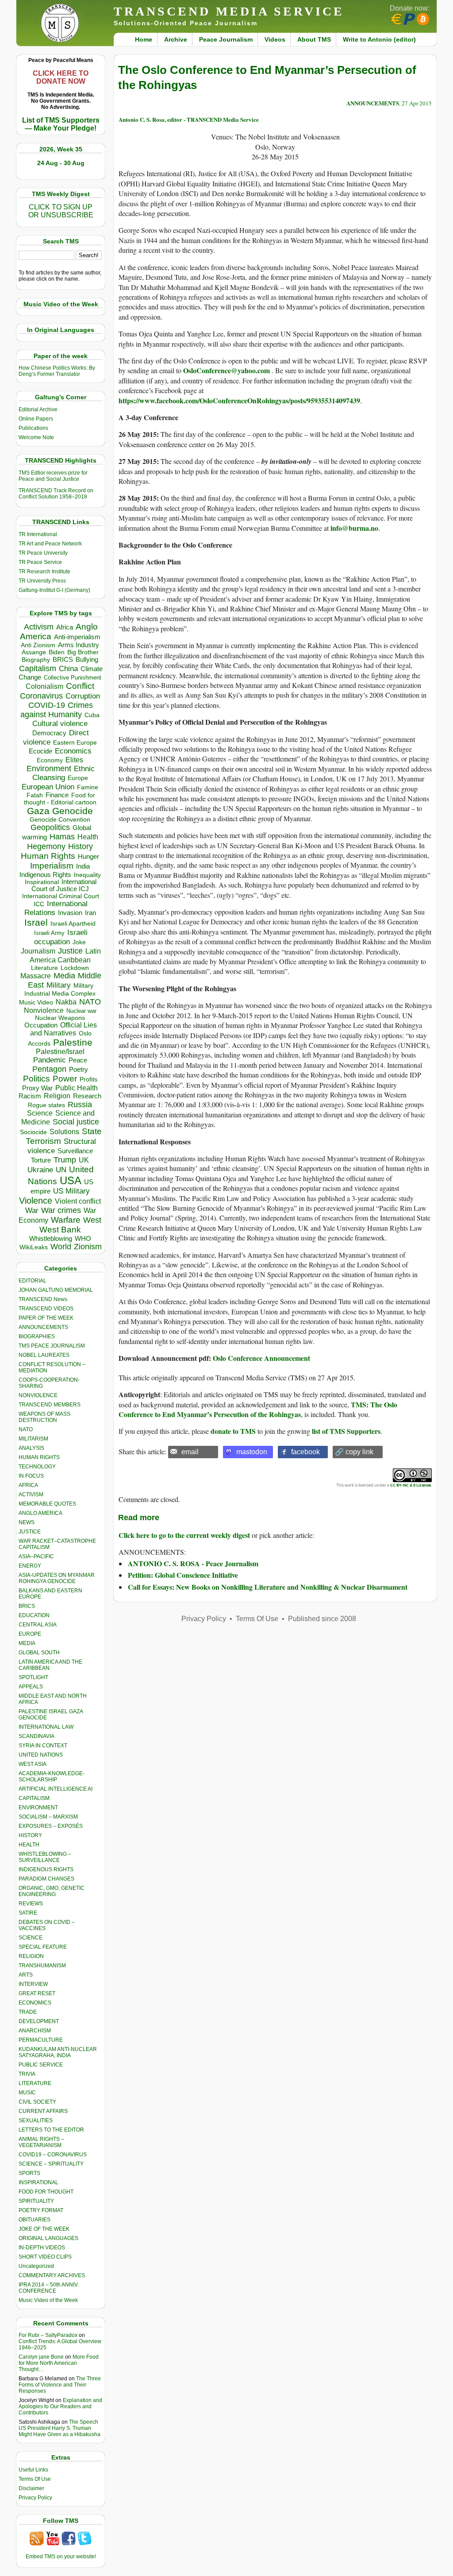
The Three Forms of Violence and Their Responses (60, 2385)
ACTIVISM (31, 1495)
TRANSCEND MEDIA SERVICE (229, 11)
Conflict (80, 686)
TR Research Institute (44, 572)
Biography (36, 660)
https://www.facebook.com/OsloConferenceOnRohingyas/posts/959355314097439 (239, 400)
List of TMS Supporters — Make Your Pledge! (61, 124)
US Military (71, 1191)
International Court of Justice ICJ (64, 885)
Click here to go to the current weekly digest (184, 1535)
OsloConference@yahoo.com (227, 370)
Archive (176, 39)
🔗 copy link (354, 1452)
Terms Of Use (35, 2479)
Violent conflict (78, 1201)
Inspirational (42, 882)
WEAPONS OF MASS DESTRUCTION (44, 1417)
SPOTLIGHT (33, 1677)
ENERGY (30, 1566)
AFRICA (28, 1485)
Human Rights (48, 856)
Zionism (88, 1247)
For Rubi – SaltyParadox (48, 2335)
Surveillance (75, 1151)
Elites (74, 760)
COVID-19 (47, 705)
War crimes (61, 1210)
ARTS (26, 1975)
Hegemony (46, 846)
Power (65, 1079)
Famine (88, 787)
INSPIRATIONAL (38, 2182)
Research (87, 1096)
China (68, 669)
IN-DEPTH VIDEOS (42, 2248)
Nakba (66, 1002)
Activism (39, 627)
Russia (80, 1105)
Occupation (41, 1025)
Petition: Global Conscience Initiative (183, 1575)
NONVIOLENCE (38, 1395)
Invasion (70, 913)
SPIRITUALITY (36, 2201)
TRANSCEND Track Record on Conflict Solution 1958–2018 (56, 494)
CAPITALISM (34, 1798)
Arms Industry (79, 645)
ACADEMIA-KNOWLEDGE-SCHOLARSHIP (52, 1777)
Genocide (73, 811)
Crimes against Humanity (57, 710)
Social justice (76, 1122)
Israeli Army (49, 933)
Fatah (35, 795)
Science (40, 1113)
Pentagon (49, 1069)
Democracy (49, 733)
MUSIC (27, 2093)
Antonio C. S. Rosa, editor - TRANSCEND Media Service (189, 119)
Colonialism (44, 686)
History (81, 846)
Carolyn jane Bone (41, 2357)
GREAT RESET (37, 1993)
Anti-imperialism (77, 637)
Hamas (62, 837)
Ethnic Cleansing (64, 773)
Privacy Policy (35, 2498)
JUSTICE (30, 1532)
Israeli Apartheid (73, 923)
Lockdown (75, 968)
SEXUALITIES (36, 2120)
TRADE (28, 2012)
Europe (78, 778)
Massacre (36, 976)
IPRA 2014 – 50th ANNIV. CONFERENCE (49, 2288)
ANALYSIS (31, 1448)
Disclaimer (31, 2488)
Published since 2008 (322, 1619)
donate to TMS (233, 1431)
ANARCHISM (35, 2031)
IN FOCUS (31, 1476)
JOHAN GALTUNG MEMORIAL (56, 1290)
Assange (34, 652)
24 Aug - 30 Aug (61, 163)
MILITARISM (33, 1439)
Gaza (38, 811)
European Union (48, 787)
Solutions (64, 1132)
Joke (79, 942)
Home (144, 39)
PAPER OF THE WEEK (46, 1318)
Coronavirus (41, 696)
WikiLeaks (34, 1247)
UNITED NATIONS (41, 1755)
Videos (275, 39)
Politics (36, 1079)
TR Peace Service (40, 562)
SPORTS (29, 2173)
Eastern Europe (75, 743)
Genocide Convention (60, 820)
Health (88, 837)
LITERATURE (35, 2083)
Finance (57, 795)
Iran (90, 913)
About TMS (314, 39)
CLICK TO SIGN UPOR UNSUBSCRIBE (61, 211)
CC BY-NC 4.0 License (411, 1485)
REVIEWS (31, 1904)
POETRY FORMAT (41, 2210)
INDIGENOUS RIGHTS (46, 1869)
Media (64, 976)
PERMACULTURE (41, 2040)
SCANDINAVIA (36, 1736)
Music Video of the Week (48, 2300)
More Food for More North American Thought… (59, 2363)
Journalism (38, 951)
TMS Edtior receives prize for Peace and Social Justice (53, 476)
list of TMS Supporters (346, 1431)
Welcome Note (36, 437)
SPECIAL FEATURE (43, 1947)
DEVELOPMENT (39, 2021)
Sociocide (33, 1132)
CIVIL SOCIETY (37, 2102)
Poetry (79, 1070)
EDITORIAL (33, 1281)
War (32, 1211)
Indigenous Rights (45, 875)
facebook (305, 1452)
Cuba (92, 715)
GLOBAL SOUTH (39, 1653)
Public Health (77, 1088)
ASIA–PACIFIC (36, 1556)
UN (61, 1170)
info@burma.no (354, 528)
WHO (83, 1238)
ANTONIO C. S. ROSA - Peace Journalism (193, 1563)
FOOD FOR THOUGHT (46, 2192)
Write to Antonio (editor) (379, 39)
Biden (57, 652)
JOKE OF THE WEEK (44, 2229)
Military (59, 985)
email (190, 1452)
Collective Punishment (73, 678)
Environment (49, 769)
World (61, 1247)
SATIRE (28, 1913)
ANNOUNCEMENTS (43, 1327)
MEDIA (27, 1643)
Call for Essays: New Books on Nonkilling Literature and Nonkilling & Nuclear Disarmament (268, 1587)
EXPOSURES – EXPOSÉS (51, 1826)
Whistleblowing (51, 1238)
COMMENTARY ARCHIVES (52, 2275)
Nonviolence (44, 1010)
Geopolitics (50, 827)
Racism (30, 1096)
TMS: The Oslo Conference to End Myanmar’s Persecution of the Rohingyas (258, 1409)
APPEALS (31, 1687)
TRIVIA (27, 2074)
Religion (57, 1096)
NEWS (27, 1522)
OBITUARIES (35, 2220)
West (92, 1220)
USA (71, 1180)
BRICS (63, 659)
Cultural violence (60, 724)
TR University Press (42, 581)
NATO (90, 1002)
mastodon (252, 1452)
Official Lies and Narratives (64, 1029)
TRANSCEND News (43, 1299)
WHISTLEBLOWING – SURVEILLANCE (45, 1857)
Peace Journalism (226, 39)
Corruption (83, 696)
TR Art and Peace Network (50, 544)
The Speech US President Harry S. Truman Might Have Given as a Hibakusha (60, 2428)
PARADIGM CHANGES (46, 1879)
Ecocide (40, 751)
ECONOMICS (35, 2003)
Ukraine (40, 1170)
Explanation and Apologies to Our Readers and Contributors (60, 2406)
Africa (65, 627)
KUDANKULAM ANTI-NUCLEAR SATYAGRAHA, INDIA (58, 2052)
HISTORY (30, 1835)
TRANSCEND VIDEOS (46, 1309)
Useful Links (33, 2470)
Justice (70, 951)
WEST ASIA (33, 1764)
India (83, 866)
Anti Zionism (38, 645)
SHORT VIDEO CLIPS (45, 2257)
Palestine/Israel (60, 1052)
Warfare (66, 1220)
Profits (88, 1079)
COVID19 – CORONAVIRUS (53, 2155)
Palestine (73, 1042)
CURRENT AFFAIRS (43, 2111)
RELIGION (31, 1956)
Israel (36, 922)
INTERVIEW (33, 1984)
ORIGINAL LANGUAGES (48, 2238)
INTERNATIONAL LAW (46, 1727)
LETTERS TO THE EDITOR (51, 2130)
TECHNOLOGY (37, 1467)
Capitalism (38, 668)
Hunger (88, 857)
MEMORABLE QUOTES (47, 1504)
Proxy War (37, 1088)
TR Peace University (43, 553)
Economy (50, 760)
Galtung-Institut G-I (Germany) (54, 590)
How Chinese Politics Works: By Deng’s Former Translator (57, 371)
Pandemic (50, 1060)
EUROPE (30, 1634)
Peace (78, 1060)
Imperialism (52, 866)
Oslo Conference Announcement (261, 1358)
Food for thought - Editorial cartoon (60, 799)
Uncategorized (36, 2266)
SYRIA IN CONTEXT (43, 1746)
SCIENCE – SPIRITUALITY (51, 2164)
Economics (73, 751)
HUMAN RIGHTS (39, 1457)
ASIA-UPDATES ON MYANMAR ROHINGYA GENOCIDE (57, 1578)
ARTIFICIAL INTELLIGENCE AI (56, 1789)
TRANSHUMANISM (42, 1966)
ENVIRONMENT (38, 1807)
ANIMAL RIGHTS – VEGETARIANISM (41, 2142)
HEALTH (29, 1845)
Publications (33, 428)
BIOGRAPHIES (37, 1336)
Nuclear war (81, 1011)
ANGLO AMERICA (40, 1513)
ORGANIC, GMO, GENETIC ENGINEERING (52, 1891)
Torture (41, 1160)
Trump (65, 1160)
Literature (44, 968)
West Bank (60, 1230)
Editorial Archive (38, 409)
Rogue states (46, 1105)
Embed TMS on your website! (61, 2557)
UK (84, 1160)
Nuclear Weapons (60, 1018)
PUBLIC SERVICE (41, 2065)
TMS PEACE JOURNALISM (52, 1346)
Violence (36, 1201)
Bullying (87, 660)
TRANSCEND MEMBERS (50, 1405)
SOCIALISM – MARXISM (48, 1817)
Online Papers (36, 419)
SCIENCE (31, 1938)
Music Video (36, 1002)
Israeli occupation (61, 937)
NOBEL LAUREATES (44, 1355)
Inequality (87, 875)
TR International (38, 534)
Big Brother (83, 652)
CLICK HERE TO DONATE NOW (61, 77)
